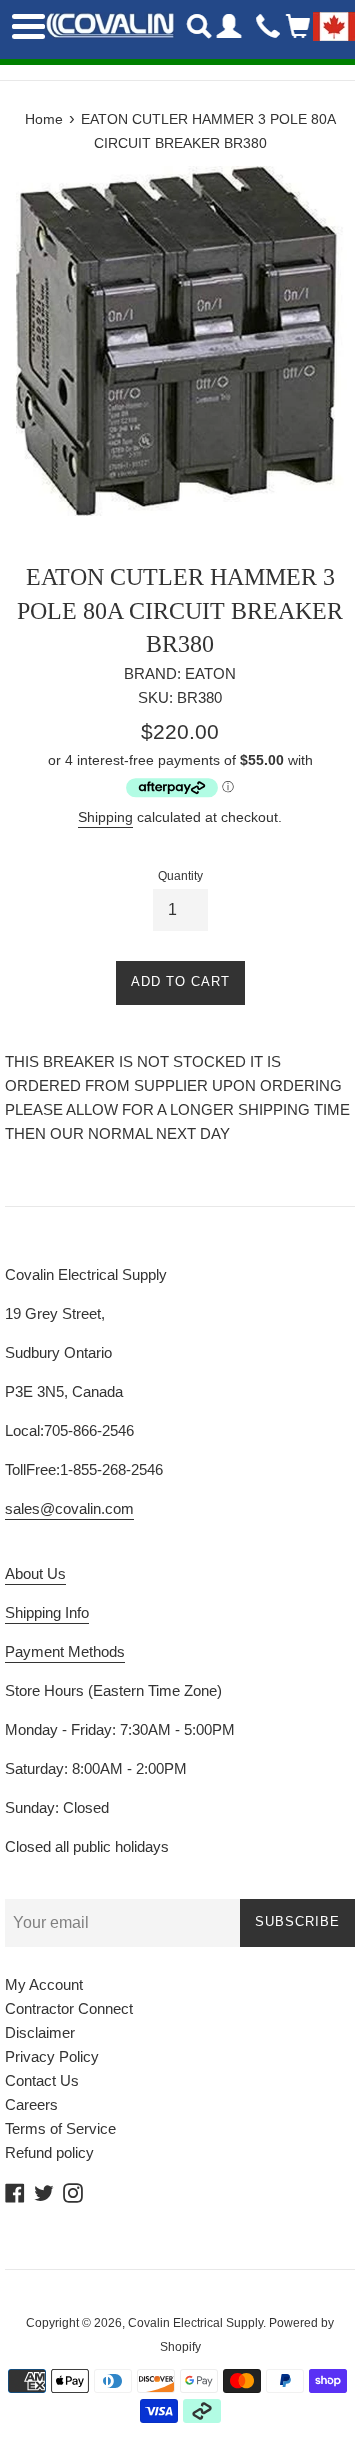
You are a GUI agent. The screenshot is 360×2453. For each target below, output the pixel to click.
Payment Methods (65, 1651)
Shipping (105, 817)
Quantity (180, 876)
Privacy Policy (52, 2056)
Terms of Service (60, 2128)
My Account (44, 1984)
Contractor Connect (69, 2008)
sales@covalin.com (69, 1508)
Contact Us (42, 2080)
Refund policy (49, 2152)
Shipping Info (47, 1612)
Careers (31, 2104)
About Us (35, 1573)
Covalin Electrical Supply (195, 2323)
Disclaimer (40, 2032)
